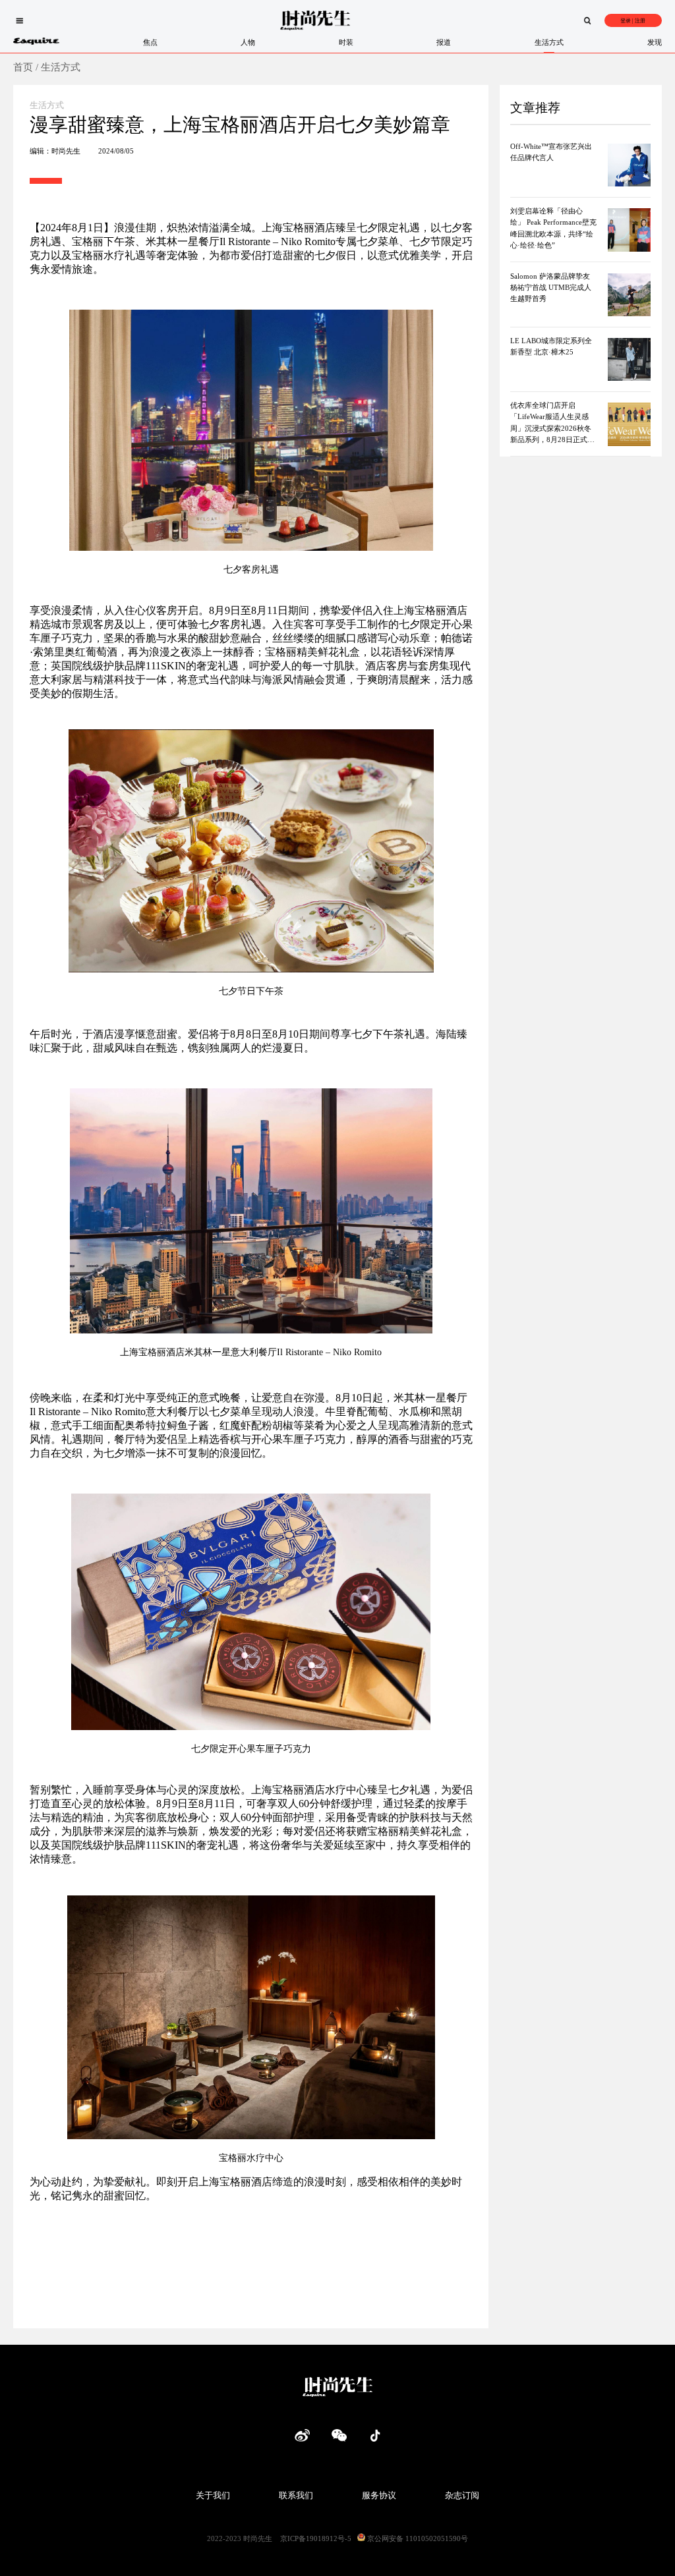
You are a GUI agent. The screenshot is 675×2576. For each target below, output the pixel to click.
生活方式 (61, 67)
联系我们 (296, 2495)
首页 (23, 67)
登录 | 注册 (633, 21)
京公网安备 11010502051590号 (417, 2538)
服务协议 (379, 2495)
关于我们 (213, 2495)
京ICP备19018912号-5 (316, 2538)
